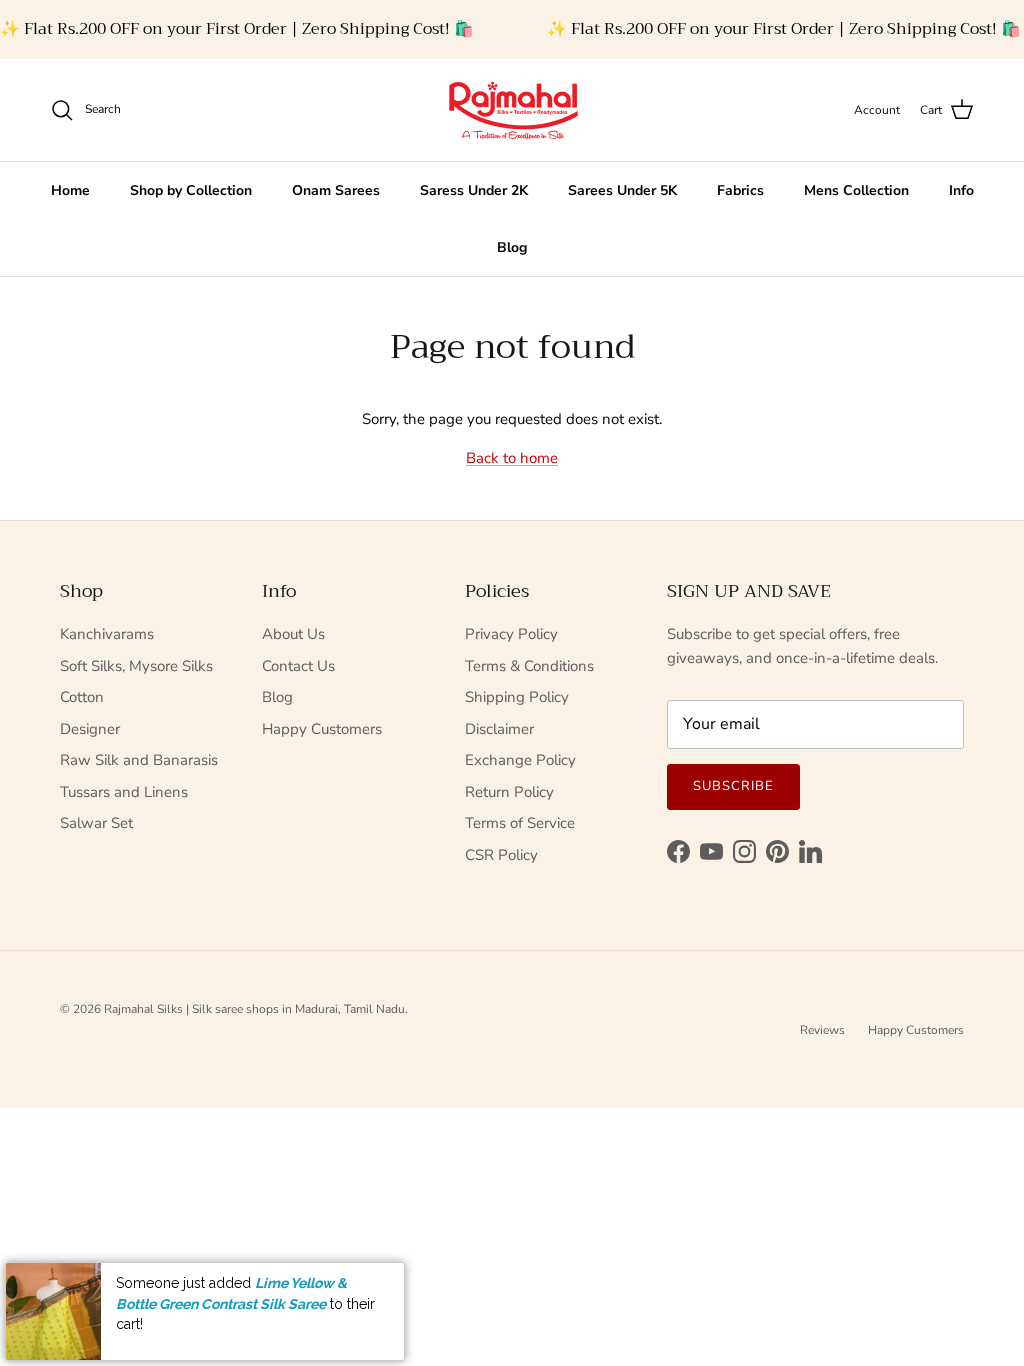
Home (70, 190)
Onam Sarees (336, 190)
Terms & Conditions (529, 666)
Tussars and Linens (124, 792)
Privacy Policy (511, 634)
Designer (90, 729)
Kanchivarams (107, 634)
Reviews (822, 1030)
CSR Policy (501, 855)
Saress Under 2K (474, 190)
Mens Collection (856, 190)
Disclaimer (499, 729)
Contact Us (298, 666)
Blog (512, 247)
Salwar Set (96, 823)
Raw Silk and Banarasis (139, 760)
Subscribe (733, 786)
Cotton (82, 697)
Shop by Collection (191, 190)
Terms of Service (520, 823)
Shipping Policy (517, 697)
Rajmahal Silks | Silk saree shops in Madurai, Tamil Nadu (254, 1009)
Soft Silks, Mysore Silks (136, 666)
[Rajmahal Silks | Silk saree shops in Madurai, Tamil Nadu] (512, 110)
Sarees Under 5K (622, 190)
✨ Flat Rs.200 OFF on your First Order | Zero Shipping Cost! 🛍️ (237, 29)
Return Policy (509, 792)
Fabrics (740, 190)
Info (961, 190)
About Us (293, 634)
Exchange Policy (520, 760)
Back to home (512, 458)
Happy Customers (322, 729)
